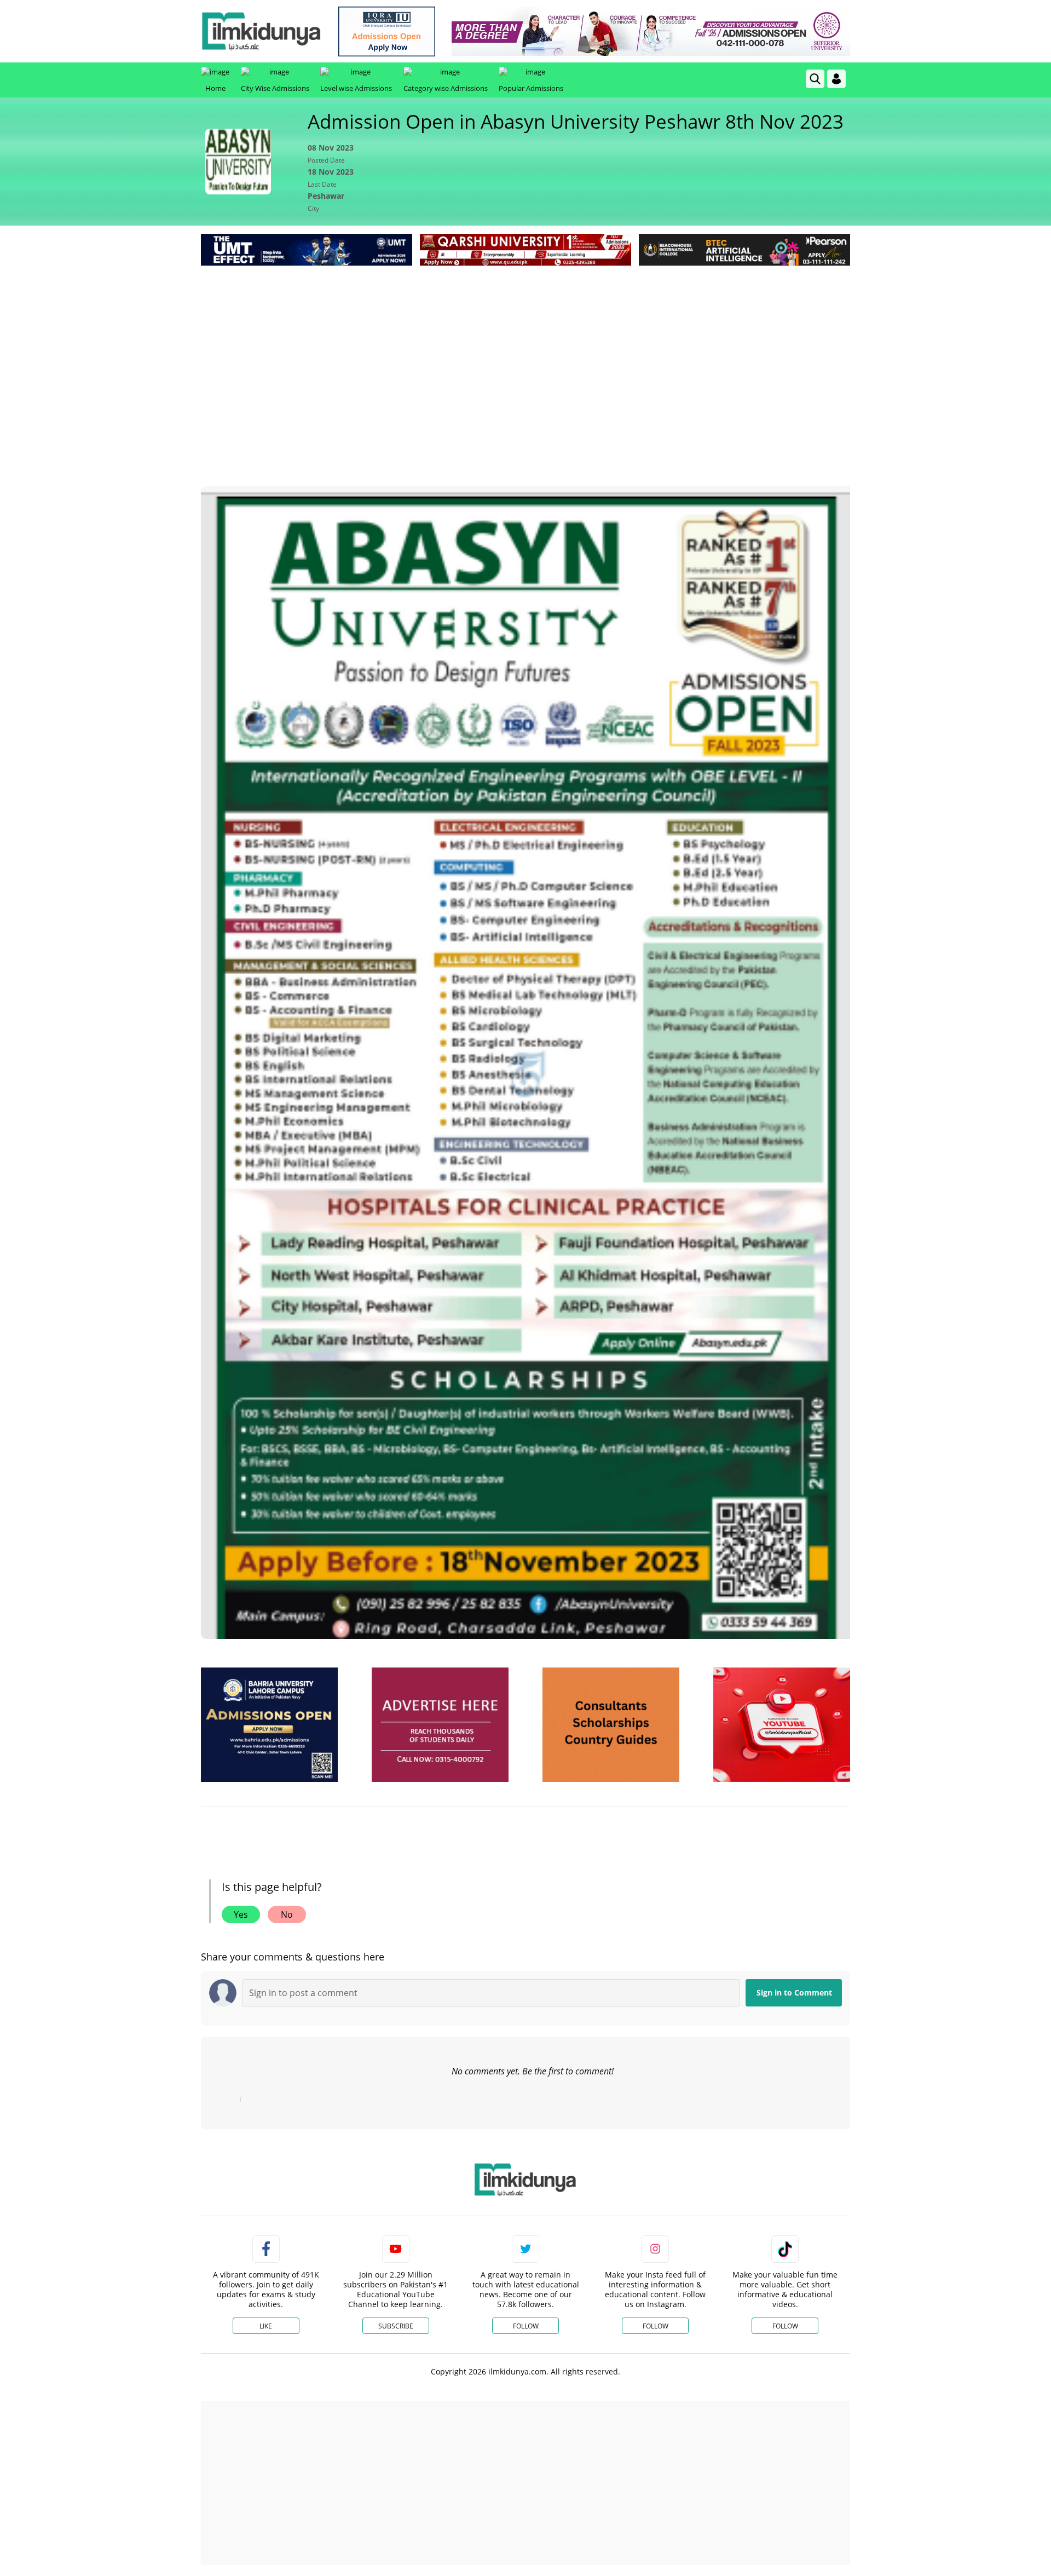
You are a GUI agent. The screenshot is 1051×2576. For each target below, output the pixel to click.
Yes (241, 1914)
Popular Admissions (531, 88)
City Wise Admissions (275, 88)
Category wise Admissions (446, 88)
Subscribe (396, 2326)
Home (215, 88)
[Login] (836, 79)
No (287, 1914)
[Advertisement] (525, 350)
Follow (526, 2326)
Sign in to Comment (794, 1993)
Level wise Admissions (356, 88)
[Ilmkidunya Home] (261, 31)
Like (266, 2326)
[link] (387, 31)
